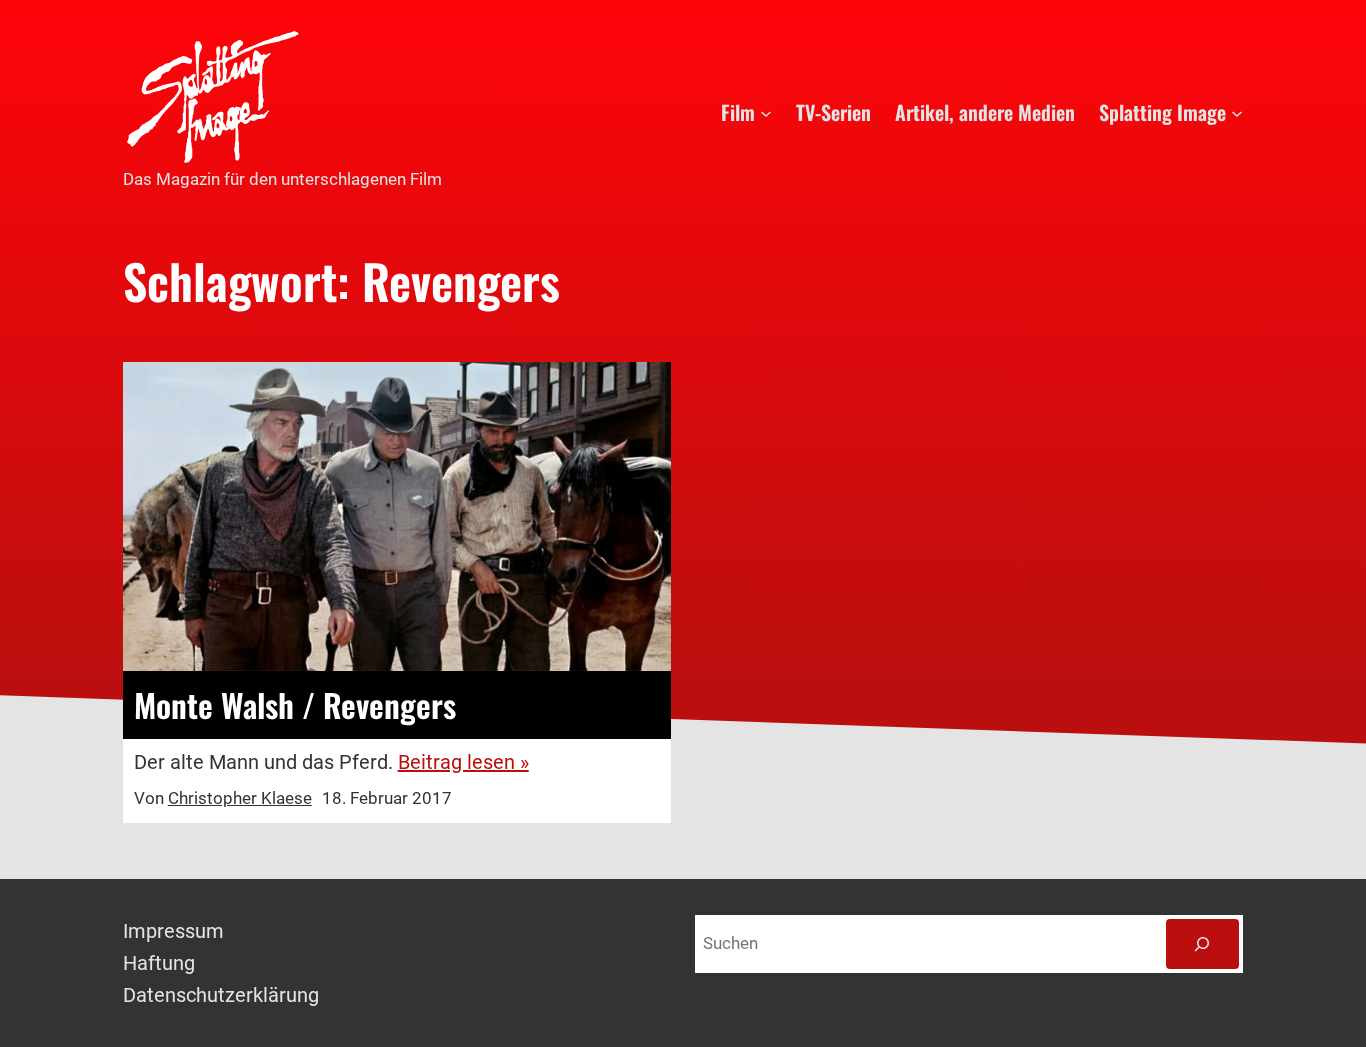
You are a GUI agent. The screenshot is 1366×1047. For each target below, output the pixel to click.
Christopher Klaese (240, 798)
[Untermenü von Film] (766, 112)
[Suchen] (1202, 944)
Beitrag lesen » (463, 762)
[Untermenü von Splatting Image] (1237, 112)
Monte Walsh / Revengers (295, 705)
